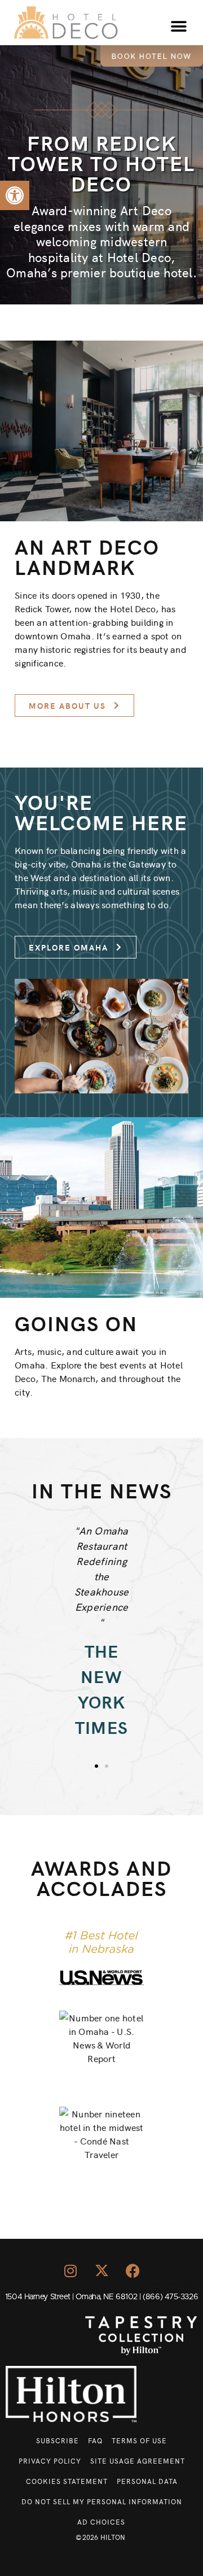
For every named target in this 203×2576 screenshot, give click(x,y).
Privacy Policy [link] (50, 2461)
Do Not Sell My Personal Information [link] (102, 2501)
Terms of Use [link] (139, 2440)
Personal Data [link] (147, 2481)
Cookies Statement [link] (67, 2481)
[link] (15, 195)
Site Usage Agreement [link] (138, 2461)
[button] (179, 27)
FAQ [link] (95, 2440)
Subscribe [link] (58, 2440)
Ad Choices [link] (101, 2521)
